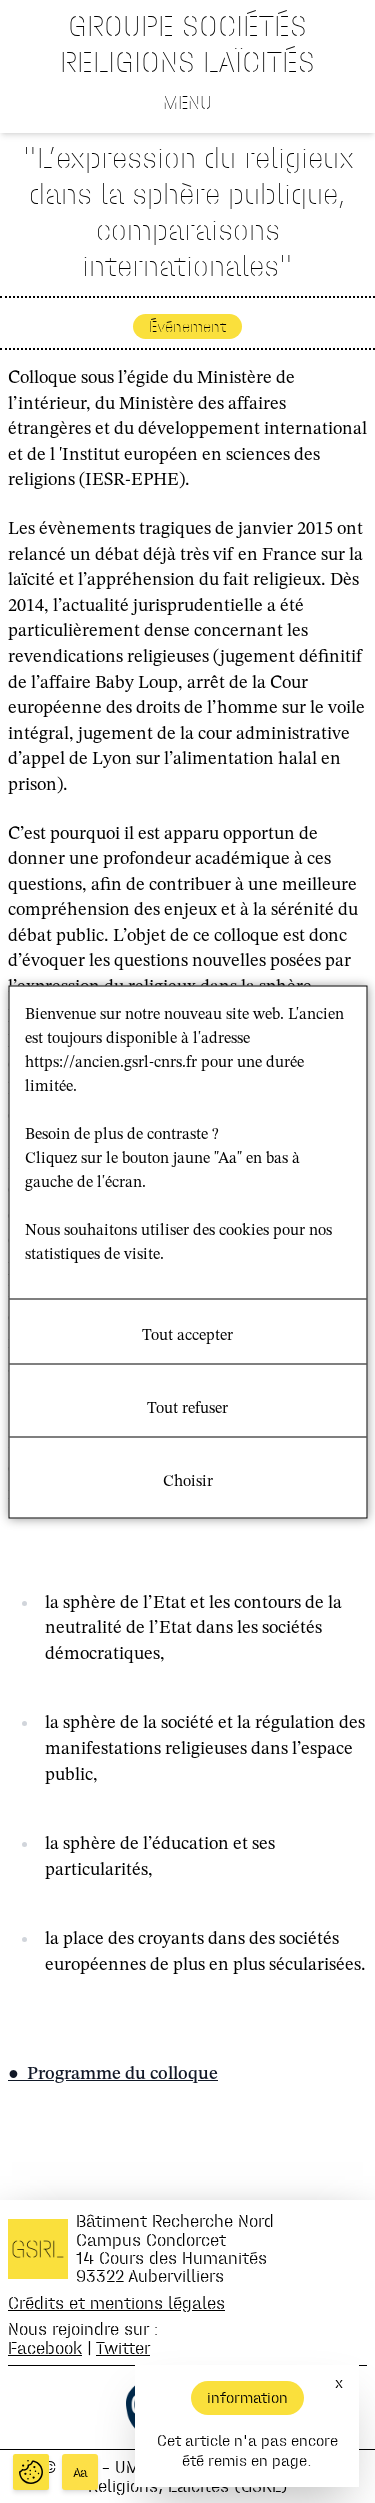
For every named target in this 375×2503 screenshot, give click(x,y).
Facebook (45, 2347)
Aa (80, 2472)
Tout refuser (187, 1408)
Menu (187, 102)
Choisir (188, 1481)
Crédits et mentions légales (116, 2302)
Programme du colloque (122, 2074)
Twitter (123, 2347)
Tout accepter (187, 1335)
